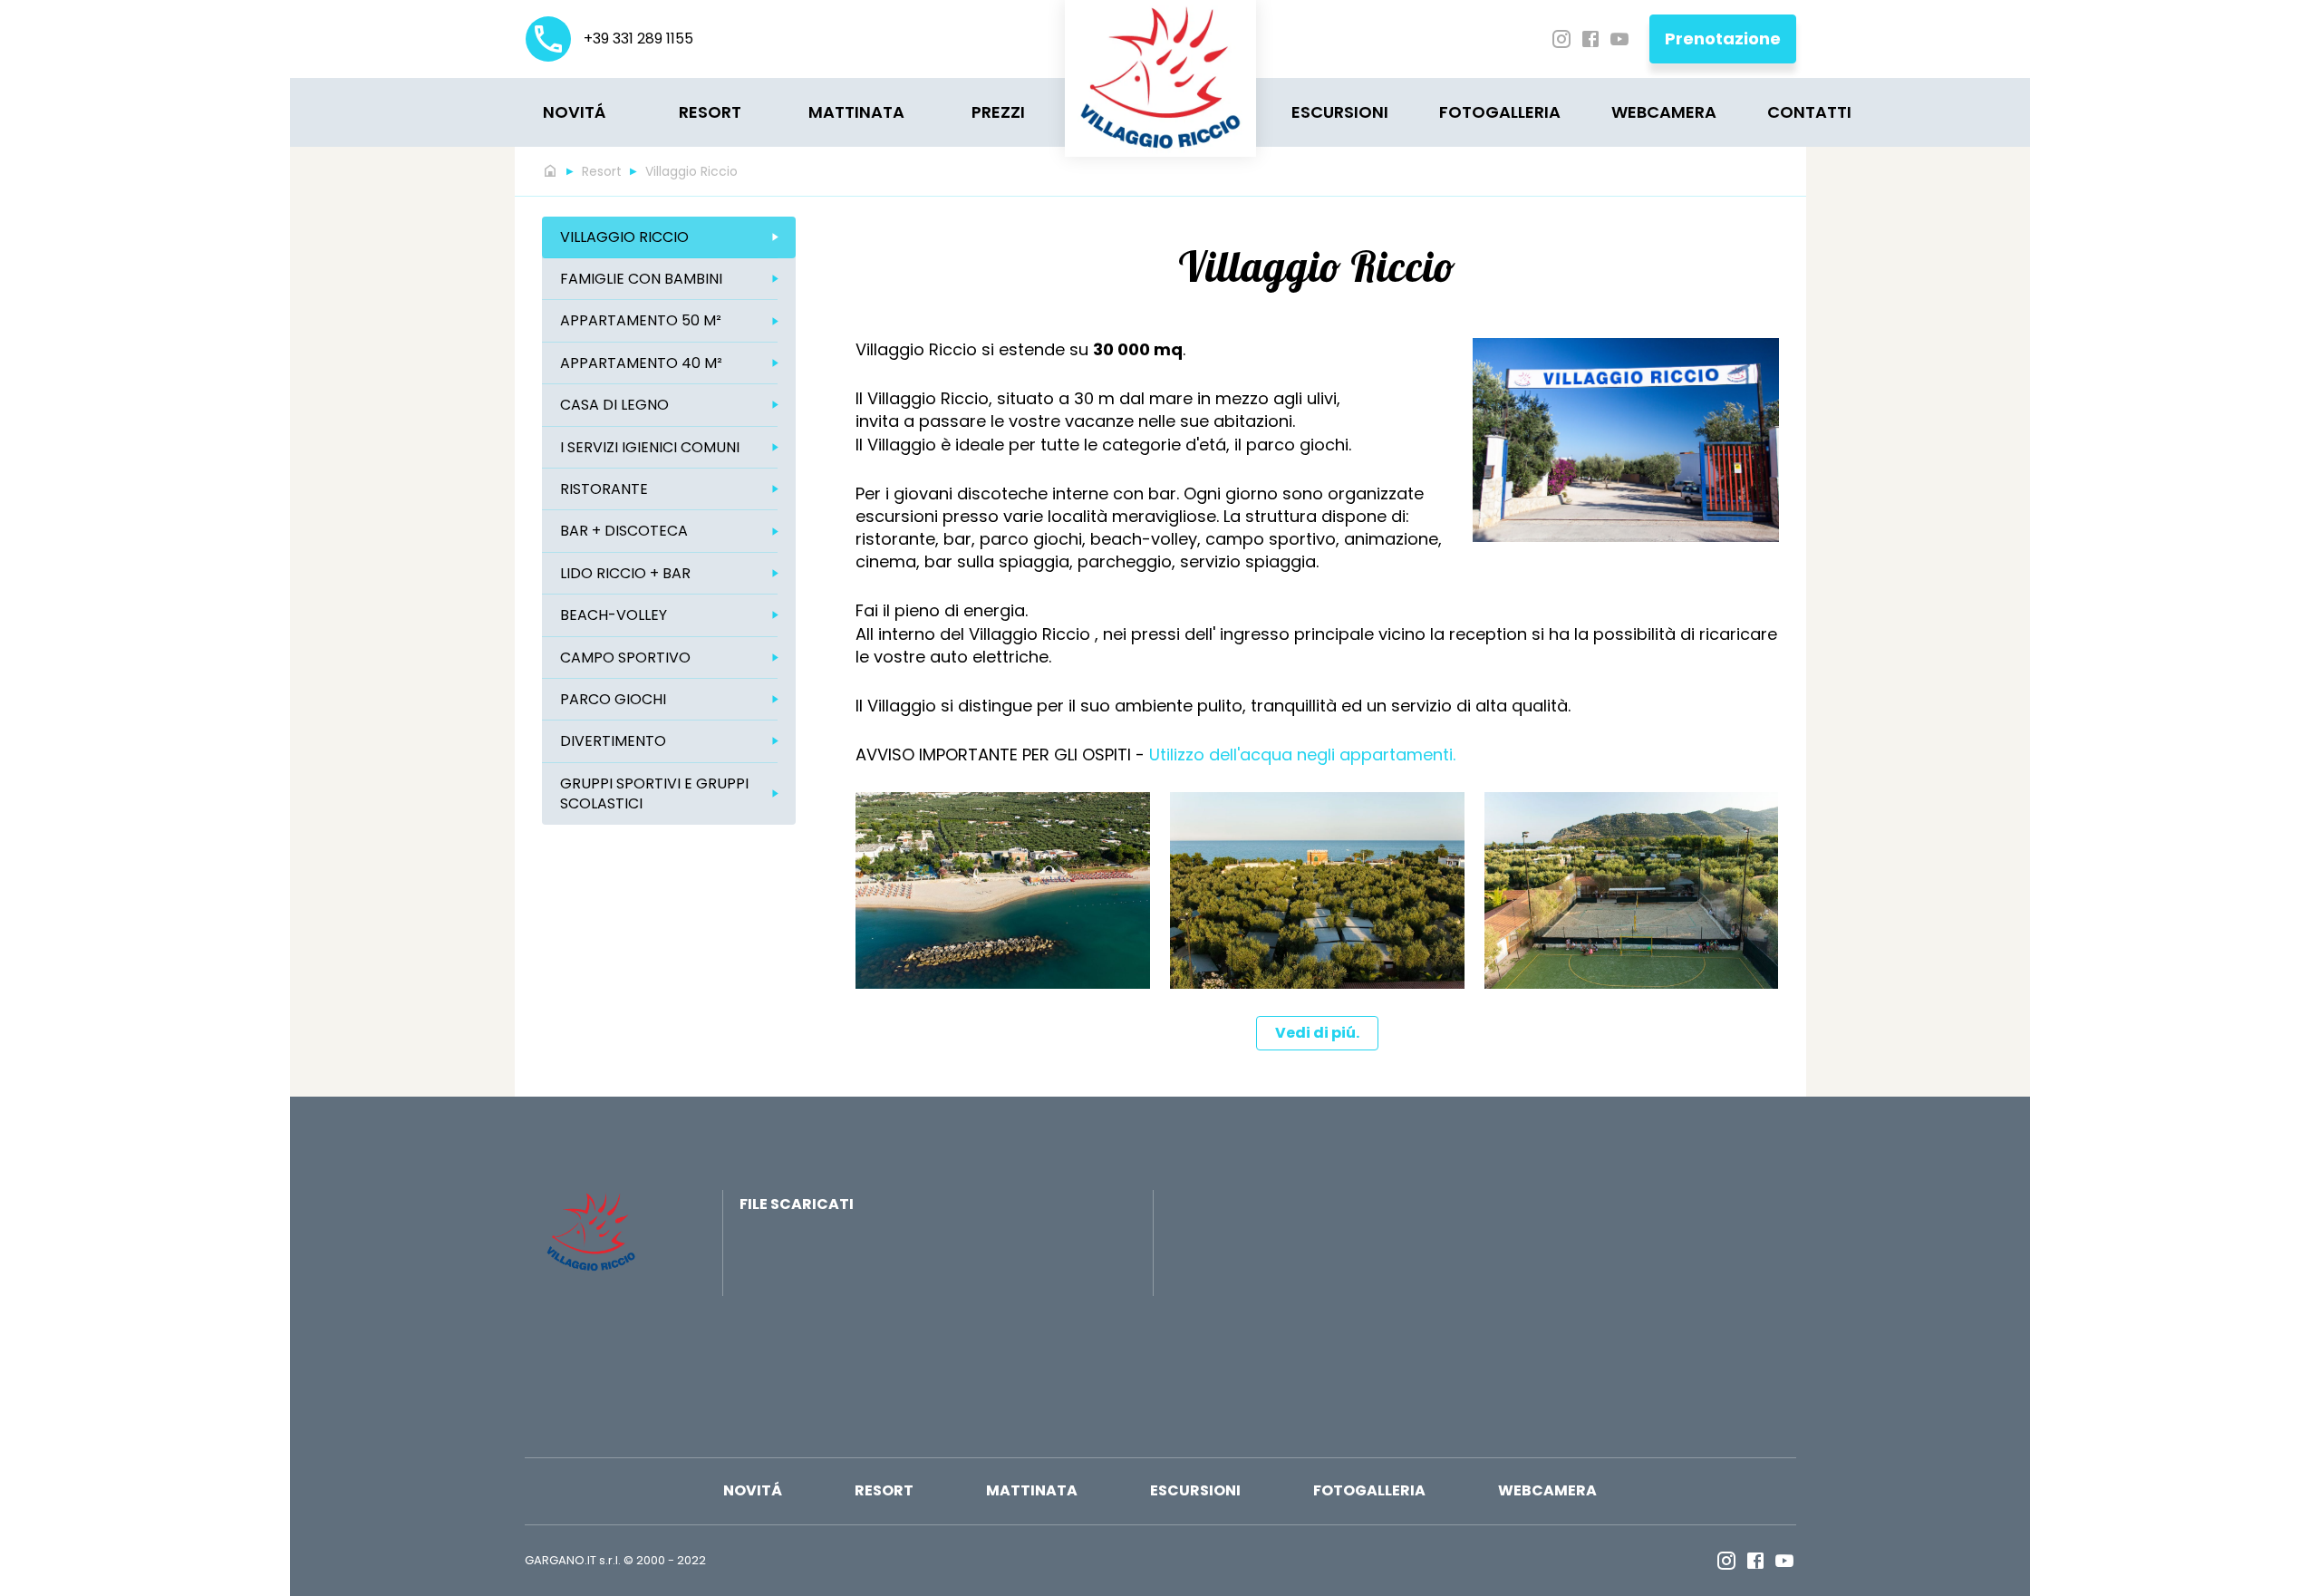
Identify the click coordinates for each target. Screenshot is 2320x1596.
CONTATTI (1809, 112)
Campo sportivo (625, 658)
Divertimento (613, 741)
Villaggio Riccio (691, 171)
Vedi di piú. (1317, 1033)
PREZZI (998, 112)
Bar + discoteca (624, 531)
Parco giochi (613, 699)
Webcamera (1664, 112)
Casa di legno (614, 405)
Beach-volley (614, 615)
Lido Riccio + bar (625, 573)
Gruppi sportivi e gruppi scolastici (654, 793)
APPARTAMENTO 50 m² (641, 320)
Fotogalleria (1500, 112)
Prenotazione (1723, 39)
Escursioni (1340, 112)
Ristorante (604, 489)
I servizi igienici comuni (650, 447)
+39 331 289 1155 (637, 39)
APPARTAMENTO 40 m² (641, 363)
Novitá (574, 112)
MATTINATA (856, 112)
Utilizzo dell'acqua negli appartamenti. (1302, 754)
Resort (710, 112)
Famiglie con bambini (641, 279)
